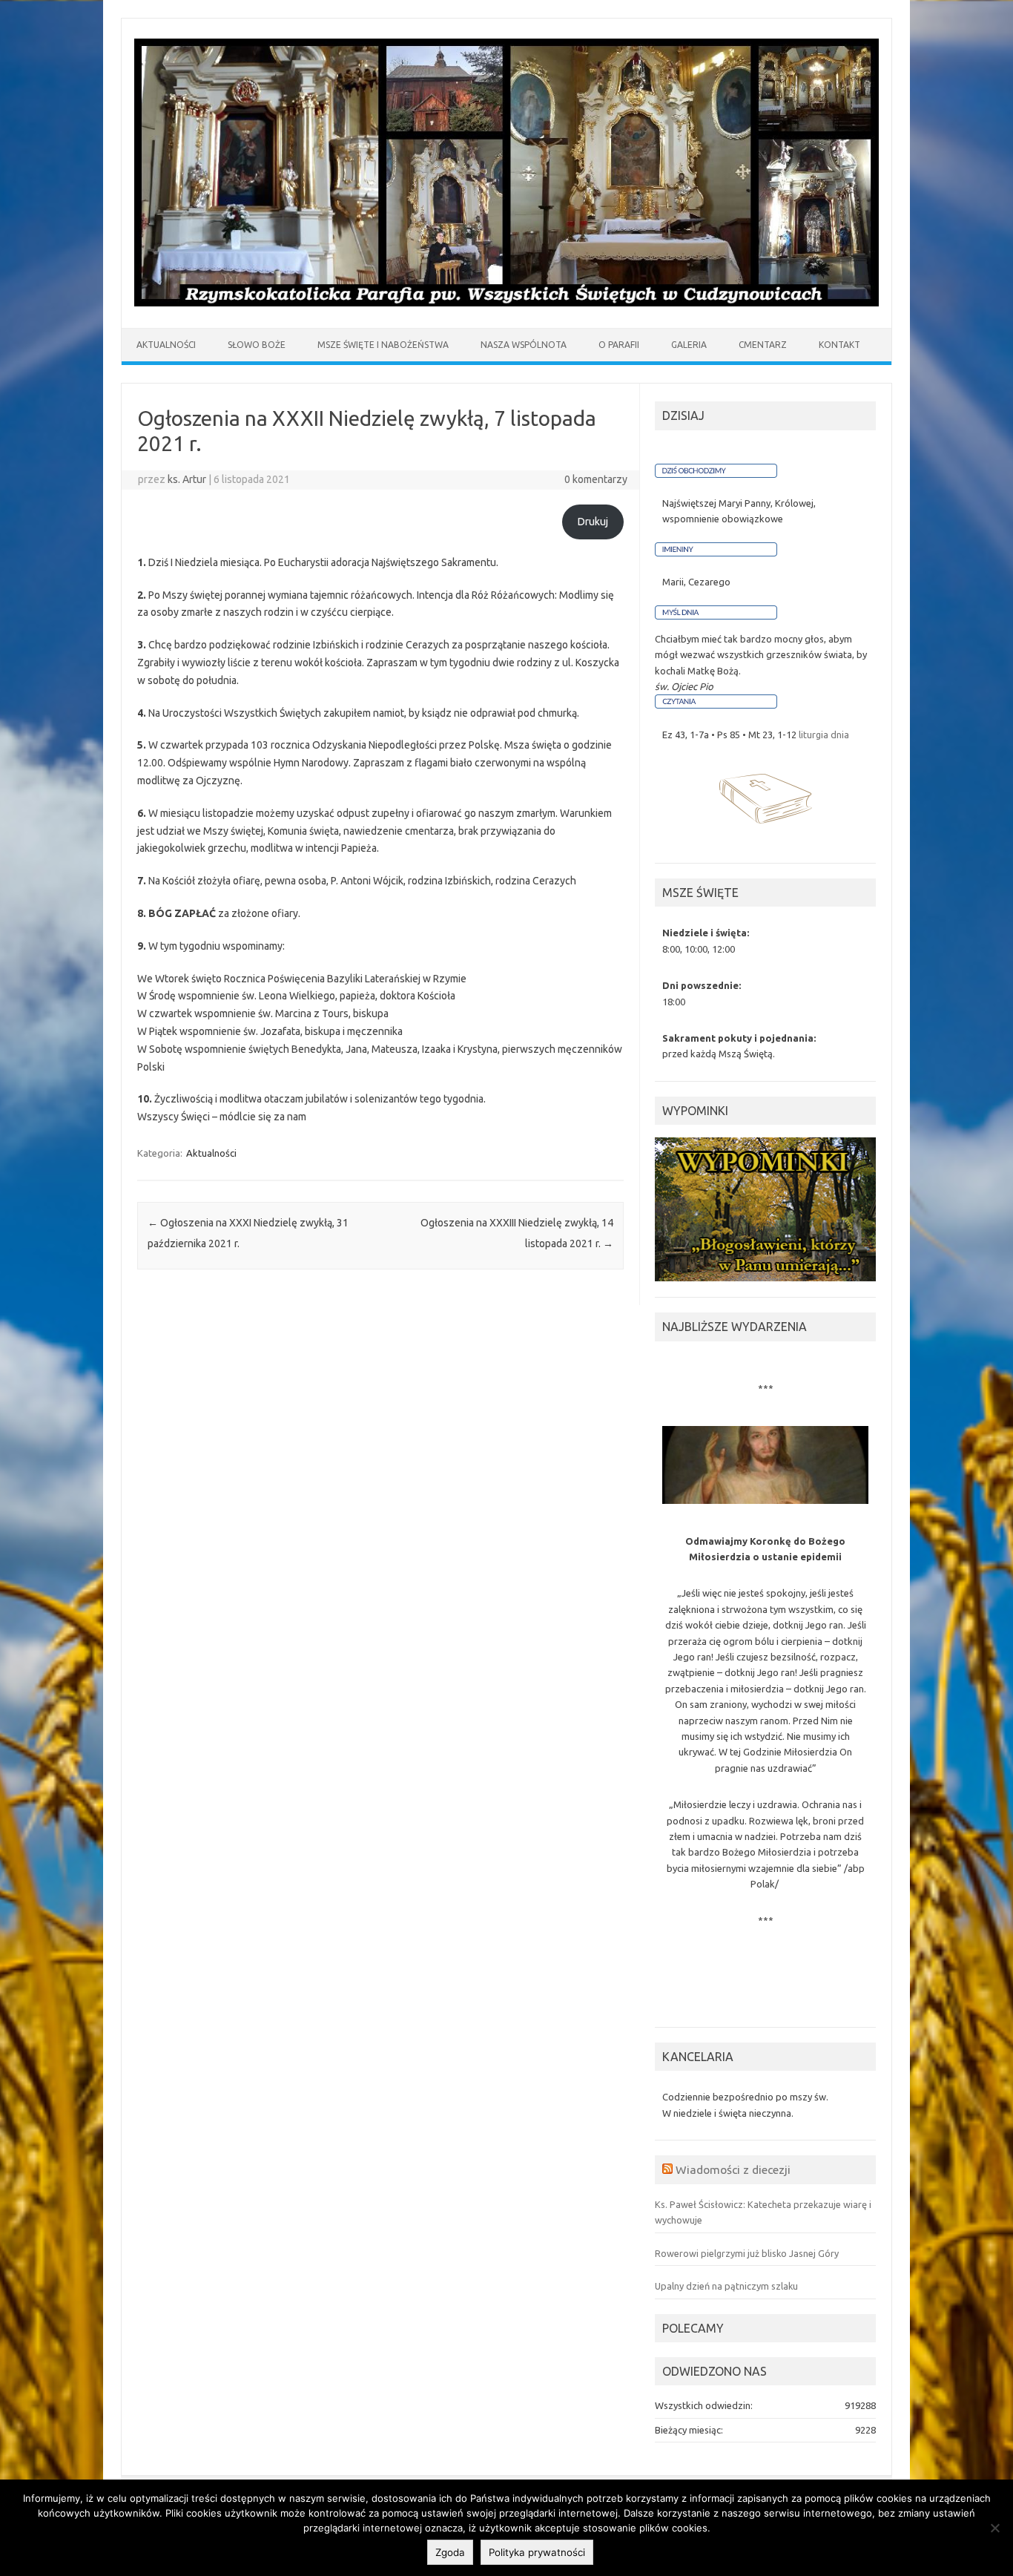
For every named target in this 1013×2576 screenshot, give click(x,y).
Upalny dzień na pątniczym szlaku (726, 2286)
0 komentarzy (596, 479)
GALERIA (689, 345)
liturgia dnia (824, 735)
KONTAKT (839, 345)
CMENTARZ (763, 345)
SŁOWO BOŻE (257, 345)
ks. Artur (187, 479)
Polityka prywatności (537, 2552)
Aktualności (211, 1153)
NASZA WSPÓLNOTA (524, 345)
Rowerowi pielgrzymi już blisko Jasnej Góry (747, 2253)
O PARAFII (619, 345)
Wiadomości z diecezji (733, 2169)
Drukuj (593, 522)
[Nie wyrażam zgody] (994, 2528)
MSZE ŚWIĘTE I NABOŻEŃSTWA (383, 345)
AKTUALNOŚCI (166, 345)
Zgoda (450, 2552)
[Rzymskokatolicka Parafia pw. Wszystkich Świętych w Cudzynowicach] (506, 303)
